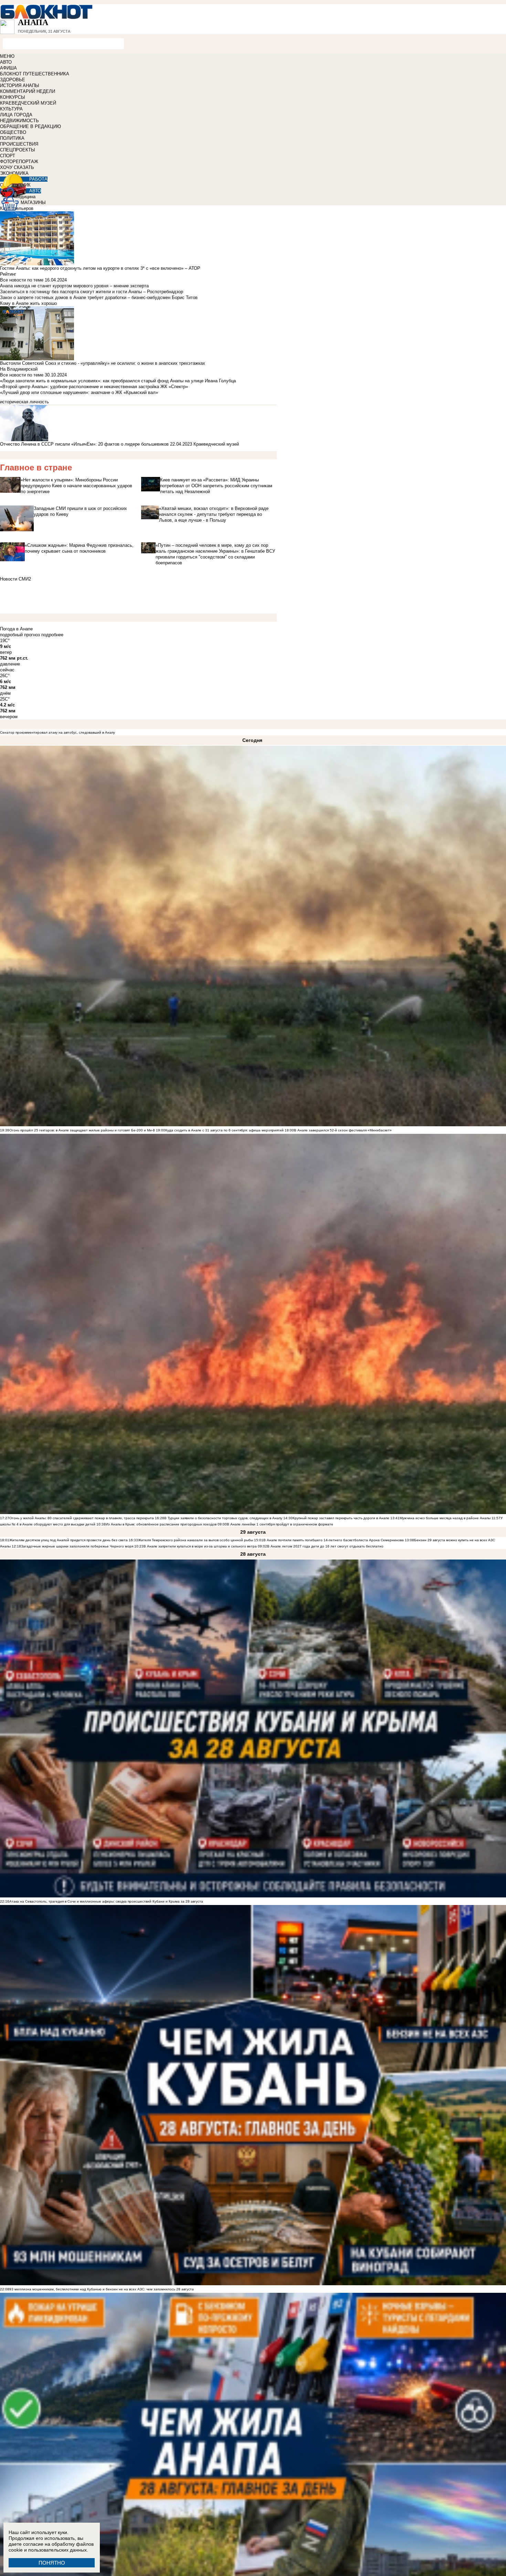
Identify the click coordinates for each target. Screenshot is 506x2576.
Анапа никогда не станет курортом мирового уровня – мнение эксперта (74, 286)
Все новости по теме (22, 280)
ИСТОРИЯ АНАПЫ (20, 86)
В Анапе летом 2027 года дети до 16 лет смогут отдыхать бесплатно (325, 1546)
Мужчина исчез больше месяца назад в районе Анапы (445, 1518)
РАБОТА (38, 179)
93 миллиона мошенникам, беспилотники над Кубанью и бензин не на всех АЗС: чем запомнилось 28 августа (102, 2289)
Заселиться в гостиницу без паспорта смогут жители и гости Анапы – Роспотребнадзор (92, 292)
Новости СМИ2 (15, 579)
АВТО (6, 62)
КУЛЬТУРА (11, 109)
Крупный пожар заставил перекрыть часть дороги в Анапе (341, 1518)
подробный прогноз (20, 635)
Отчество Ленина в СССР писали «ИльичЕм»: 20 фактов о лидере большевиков (84, 444)
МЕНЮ (7, 56)
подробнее (52, 635)
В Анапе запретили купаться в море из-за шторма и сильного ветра (200, 1546)
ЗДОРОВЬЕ (13, 80)
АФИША (8, 68)
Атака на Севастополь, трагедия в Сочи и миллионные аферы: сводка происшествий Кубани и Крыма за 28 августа (106, 1901)
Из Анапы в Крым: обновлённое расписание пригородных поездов (161, 1524)
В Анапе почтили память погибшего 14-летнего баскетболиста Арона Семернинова (334, 1540)
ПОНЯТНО (52, 2563)
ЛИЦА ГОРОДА (16, 115)
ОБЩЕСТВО (13, 132)
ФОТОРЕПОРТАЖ (19, 162)
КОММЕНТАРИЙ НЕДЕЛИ (28, 91)
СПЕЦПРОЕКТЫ (18, 150)
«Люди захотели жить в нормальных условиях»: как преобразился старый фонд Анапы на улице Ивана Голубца (118, 381)
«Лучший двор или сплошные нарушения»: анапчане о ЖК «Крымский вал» (79, 392)
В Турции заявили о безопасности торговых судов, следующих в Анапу (223, 1518)
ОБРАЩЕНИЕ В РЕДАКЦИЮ (30, 126)
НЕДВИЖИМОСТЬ (19, 121)
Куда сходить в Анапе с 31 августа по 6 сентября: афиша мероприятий (224, 1130)
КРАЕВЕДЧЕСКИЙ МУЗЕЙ (28, 103)
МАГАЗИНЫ (33, 203)
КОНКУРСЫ (13, 97)
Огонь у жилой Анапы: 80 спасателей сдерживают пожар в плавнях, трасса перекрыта (82, 1518)
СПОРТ (8, 156)
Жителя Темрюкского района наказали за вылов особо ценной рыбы (196, 1540)
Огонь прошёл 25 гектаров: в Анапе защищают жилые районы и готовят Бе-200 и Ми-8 (82, 1130)
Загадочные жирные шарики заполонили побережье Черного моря (77, 1546)
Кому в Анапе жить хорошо (28, 303)
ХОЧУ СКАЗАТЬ (17, 167)
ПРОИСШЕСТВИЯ (19, 144)
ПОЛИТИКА (12, 138)
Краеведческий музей (216, 444)
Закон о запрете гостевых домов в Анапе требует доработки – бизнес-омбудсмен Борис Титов (99, 297)
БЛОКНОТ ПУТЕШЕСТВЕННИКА (35, 74)
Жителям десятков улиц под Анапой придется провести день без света (68, 1540)
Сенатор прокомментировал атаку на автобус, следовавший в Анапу (57, 732)
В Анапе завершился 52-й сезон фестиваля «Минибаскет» (343, 1130)
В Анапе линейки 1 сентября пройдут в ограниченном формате (280, 1524)
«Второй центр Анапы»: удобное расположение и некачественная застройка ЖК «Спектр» (94, 387)
